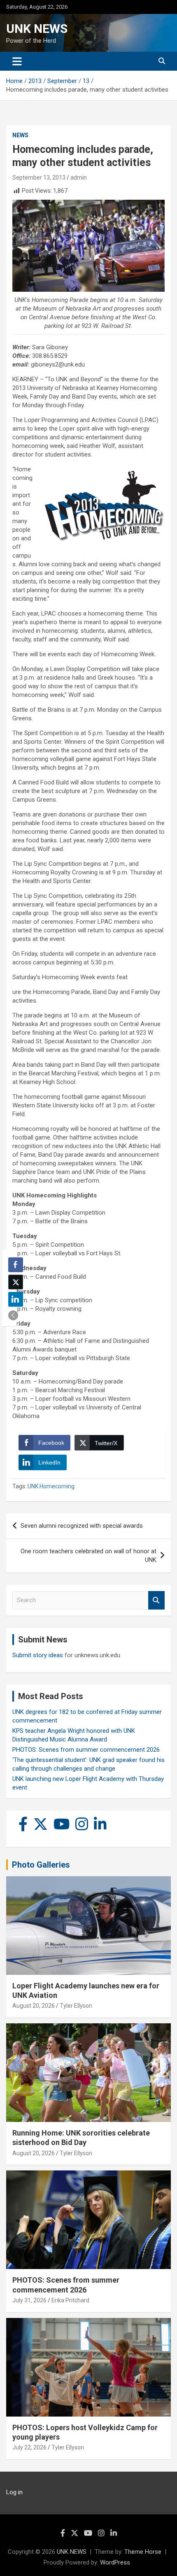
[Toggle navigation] (17, 61)
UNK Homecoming (51, 1486)
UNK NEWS (37, 29)
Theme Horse (143, 2552)
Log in (14, 2492)
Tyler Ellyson (76, 2006)
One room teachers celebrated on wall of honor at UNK (88, 1556)
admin (79, 178)
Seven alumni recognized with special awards (82, 1526)
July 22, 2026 (29, 2447)
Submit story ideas (38, 1655)
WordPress (115, 2562)
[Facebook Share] (16, 1265)
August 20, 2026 (34, 2006)
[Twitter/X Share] (16, 1282)
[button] (13, 1315)
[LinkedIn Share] (16, 1299)
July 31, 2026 (29, 2300)
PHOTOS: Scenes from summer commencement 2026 (86, 1750)
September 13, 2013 (39, 178)
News (20, 135)
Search (156, 1600)
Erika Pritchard (70, 2300)
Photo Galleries (41, 1865)
